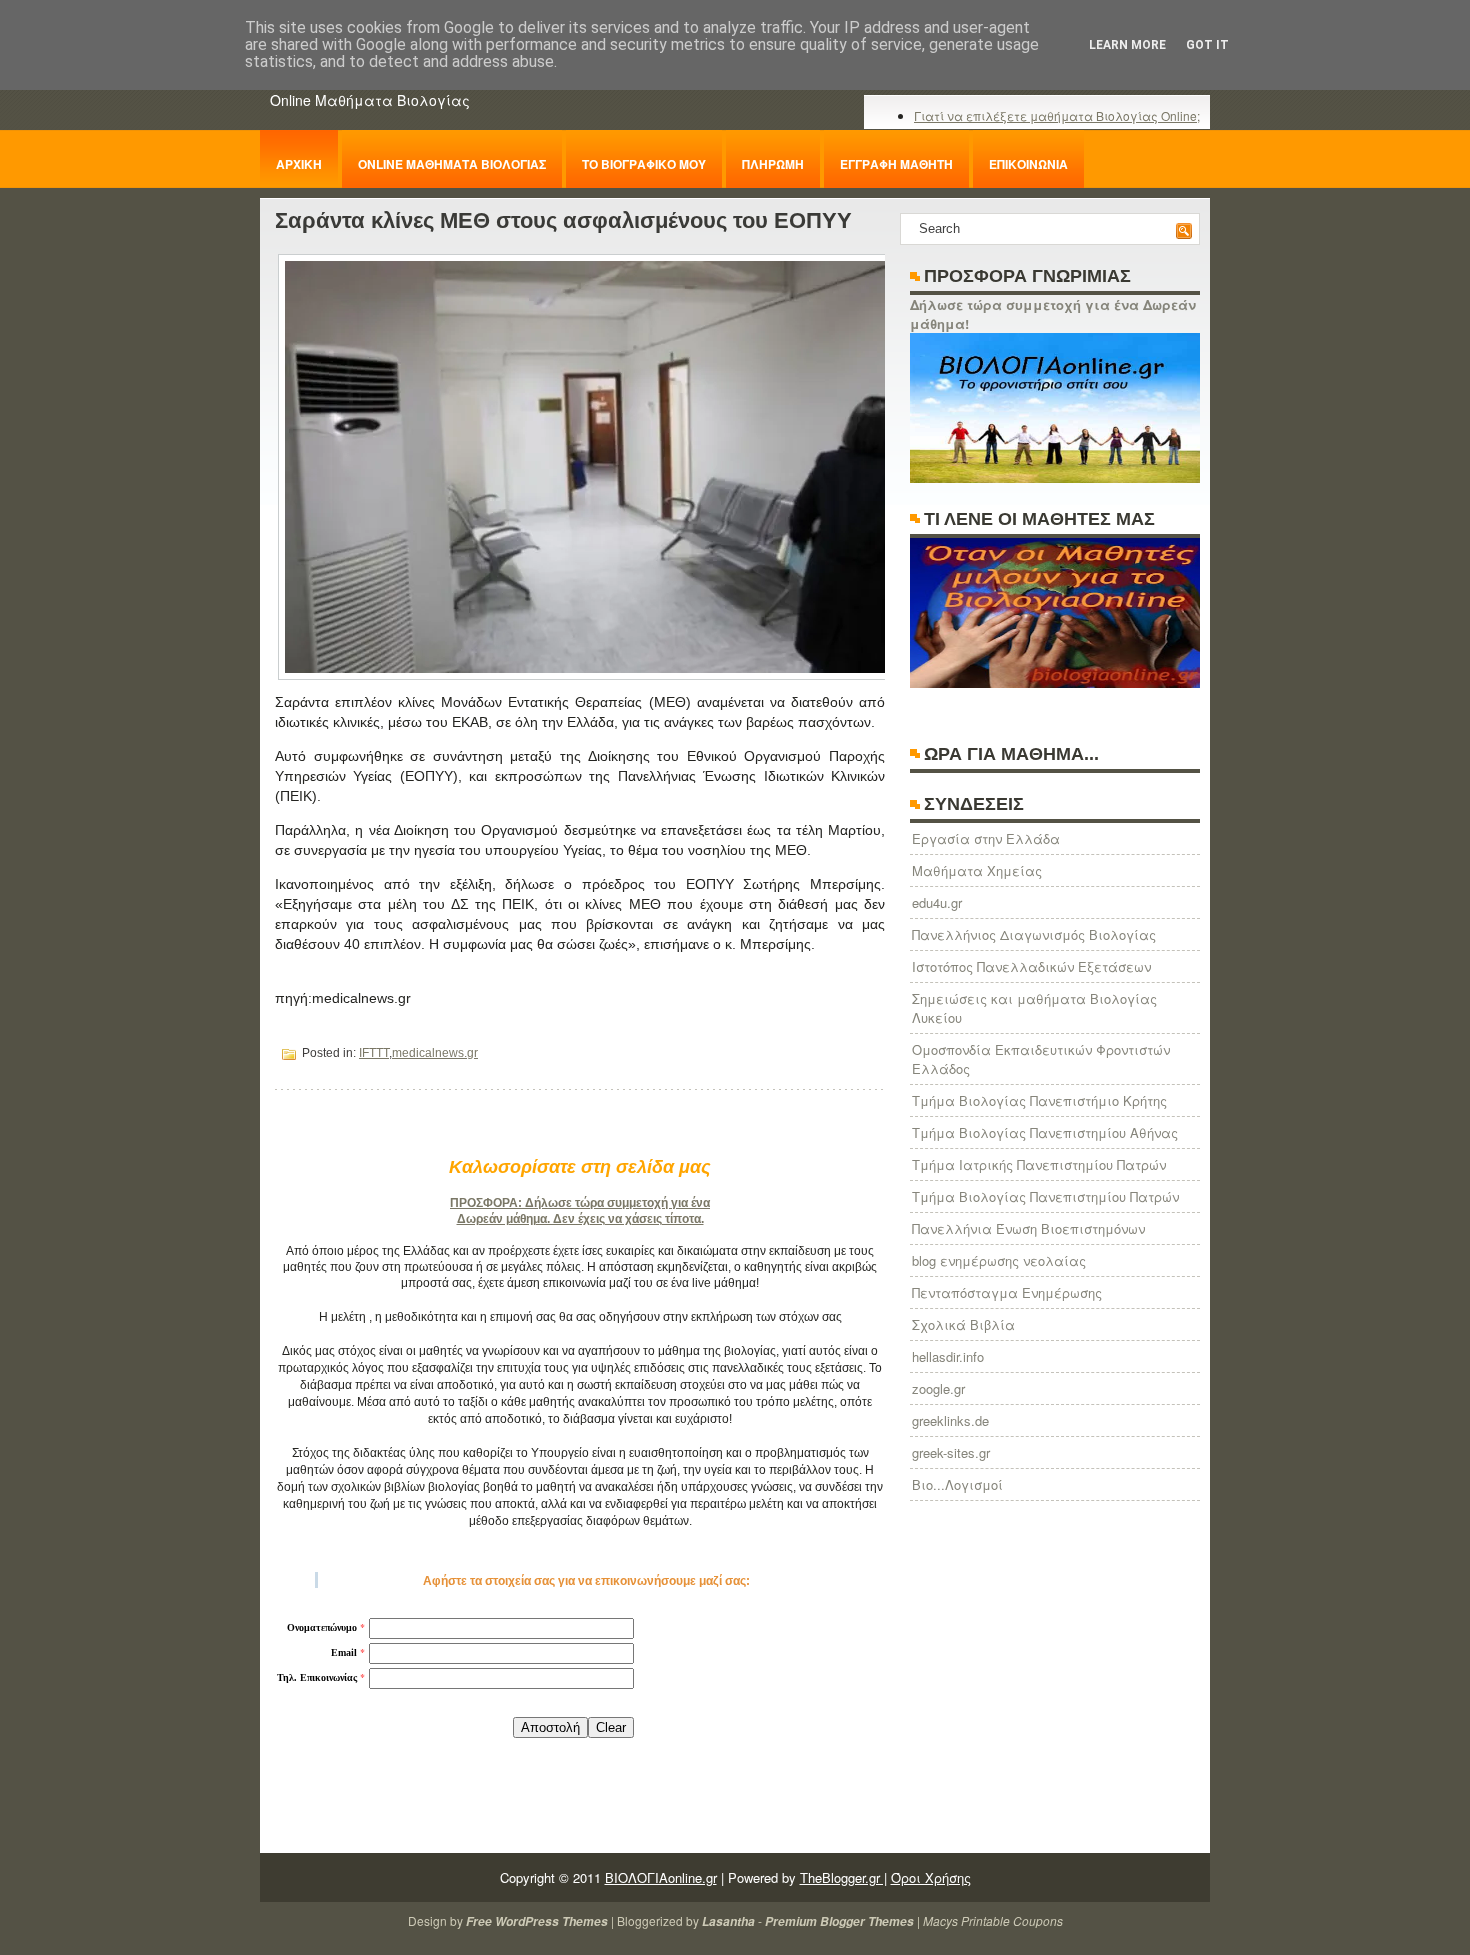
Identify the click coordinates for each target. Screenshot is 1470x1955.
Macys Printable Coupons (993, 1920)
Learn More (1127, 45)
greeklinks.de (950, 1420)
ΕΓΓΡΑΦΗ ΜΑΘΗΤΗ (896, 164)
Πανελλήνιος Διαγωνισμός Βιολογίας (1034, 934)
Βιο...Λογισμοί (957, 1484)
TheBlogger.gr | (843, 1877)
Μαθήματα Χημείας (977, 870)
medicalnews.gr (435, 1053)
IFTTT (374, 1053)
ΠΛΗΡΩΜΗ (773, 164)
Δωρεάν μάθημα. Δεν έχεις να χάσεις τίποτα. (580, 1219)
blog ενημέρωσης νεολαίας (999, 1260)
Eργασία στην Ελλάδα (986, 838)
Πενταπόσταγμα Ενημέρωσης (1007, 1292)
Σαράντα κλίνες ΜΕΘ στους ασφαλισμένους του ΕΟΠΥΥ (563, 220)
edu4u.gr (937, 902)
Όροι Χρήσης (931, 1877)
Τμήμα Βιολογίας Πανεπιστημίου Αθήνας (1045, 1132)
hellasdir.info (948, 1356)
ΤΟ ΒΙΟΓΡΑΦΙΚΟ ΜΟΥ (644, 164)
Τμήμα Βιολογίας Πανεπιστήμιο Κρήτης (1039, 1100)
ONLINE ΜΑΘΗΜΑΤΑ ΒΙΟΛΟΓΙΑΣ (452, 164)
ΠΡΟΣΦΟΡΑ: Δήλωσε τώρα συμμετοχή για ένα (580, 1203)
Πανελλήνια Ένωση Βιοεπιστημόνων (1028, 1228)
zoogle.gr (938, 1388)
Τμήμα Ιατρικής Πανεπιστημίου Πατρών (1039, 1164)
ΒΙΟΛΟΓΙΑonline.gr (661, 1877)
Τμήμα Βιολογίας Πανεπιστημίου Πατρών (1045, 1196)
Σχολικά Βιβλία (963, 1324)
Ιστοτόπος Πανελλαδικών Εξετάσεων (1031, 966)
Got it (1207, 45)
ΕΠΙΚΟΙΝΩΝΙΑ (1028, 164)
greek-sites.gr (951, 1452)
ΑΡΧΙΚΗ (299, 164)
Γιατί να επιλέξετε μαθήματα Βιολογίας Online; (1057, 115)
